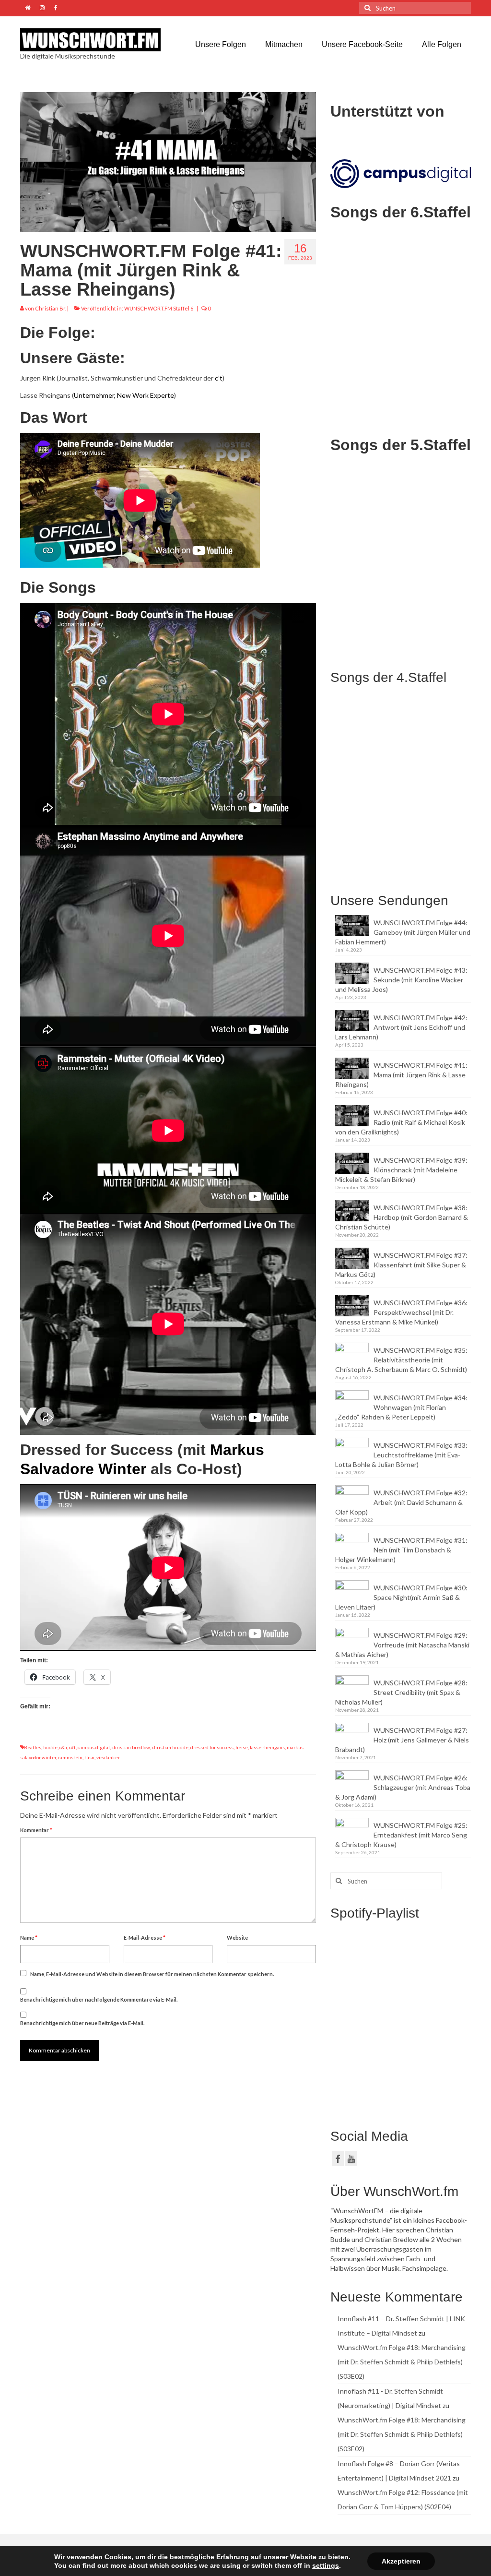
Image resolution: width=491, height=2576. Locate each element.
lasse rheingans (267, 1747)
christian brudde (170, 1747)
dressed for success (212, 1747)
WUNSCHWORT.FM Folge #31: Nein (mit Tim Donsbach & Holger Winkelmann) (401, 1550)
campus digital (94, 1747)
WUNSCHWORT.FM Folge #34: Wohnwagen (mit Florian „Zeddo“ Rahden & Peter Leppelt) (401, 1407)
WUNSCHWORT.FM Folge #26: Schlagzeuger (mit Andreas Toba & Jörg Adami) (403, 1787)
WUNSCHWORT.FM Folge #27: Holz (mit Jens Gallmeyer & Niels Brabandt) (402, 1740)
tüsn (89, 1757)
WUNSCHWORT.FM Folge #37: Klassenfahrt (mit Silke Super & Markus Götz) (401, 1265)
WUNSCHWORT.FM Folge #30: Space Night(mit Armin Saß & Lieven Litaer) (401, 1597)
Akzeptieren (401, 2561)
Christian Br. (51, 308)
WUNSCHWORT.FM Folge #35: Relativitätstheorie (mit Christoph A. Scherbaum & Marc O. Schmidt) (401, 1360)
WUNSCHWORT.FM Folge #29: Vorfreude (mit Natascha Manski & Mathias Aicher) (402, 1645)
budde (50, 1747)
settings (326, 2565)
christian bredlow (131, 1747)
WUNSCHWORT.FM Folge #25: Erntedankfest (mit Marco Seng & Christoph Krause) (401, 1835)
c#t (72, 1747)
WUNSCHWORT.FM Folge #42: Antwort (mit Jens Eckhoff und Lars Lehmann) (401, 1027)
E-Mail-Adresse (145, 1938)
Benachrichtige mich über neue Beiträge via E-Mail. (82, 2023)
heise (242, 1747)
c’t (219, 378)
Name (29, 1938)
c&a (63, 1747)
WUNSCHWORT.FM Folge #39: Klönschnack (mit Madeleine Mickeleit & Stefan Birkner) (401, 1170)
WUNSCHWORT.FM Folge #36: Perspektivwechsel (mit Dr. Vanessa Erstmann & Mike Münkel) (401, 1312)
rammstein (70, 1757)
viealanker (108, 1757)
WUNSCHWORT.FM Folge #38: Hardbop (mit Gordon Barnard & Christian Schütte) (402, 1217)
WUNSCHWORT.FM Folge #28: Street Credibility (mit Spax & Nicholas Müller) (401, 1692)
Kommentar (36, 1830)
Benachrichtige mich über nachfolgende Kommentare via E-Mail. (99, 1999)
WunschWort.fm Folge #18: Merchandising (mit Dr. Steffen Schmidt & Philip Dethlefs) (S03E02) (402, 2362)
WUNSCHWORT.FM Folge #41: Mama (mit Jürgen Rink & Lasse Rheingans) (401, 1075)
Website (237, 1938)
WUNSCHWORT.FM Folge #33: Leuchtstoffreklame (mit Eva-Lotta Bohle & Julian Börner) (401, 1455)
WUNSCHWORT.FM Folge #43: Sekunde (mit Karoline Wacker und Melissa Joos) (401, 980)
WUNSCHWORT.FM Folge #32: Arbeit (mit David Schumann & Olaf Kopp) (401, 1502)
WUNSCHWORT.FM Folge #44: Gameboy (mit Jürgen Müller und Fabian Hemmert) (403, 932)
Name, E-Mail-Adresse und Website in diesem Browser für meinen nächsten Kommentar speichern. (152, 1974)
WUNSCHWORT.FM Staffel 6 (159, 308)
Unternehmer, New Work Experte (124, 395)
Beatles (33, 1747)
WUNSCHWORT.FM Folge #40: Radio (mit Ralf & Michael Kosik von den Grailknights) (401, 1122)
